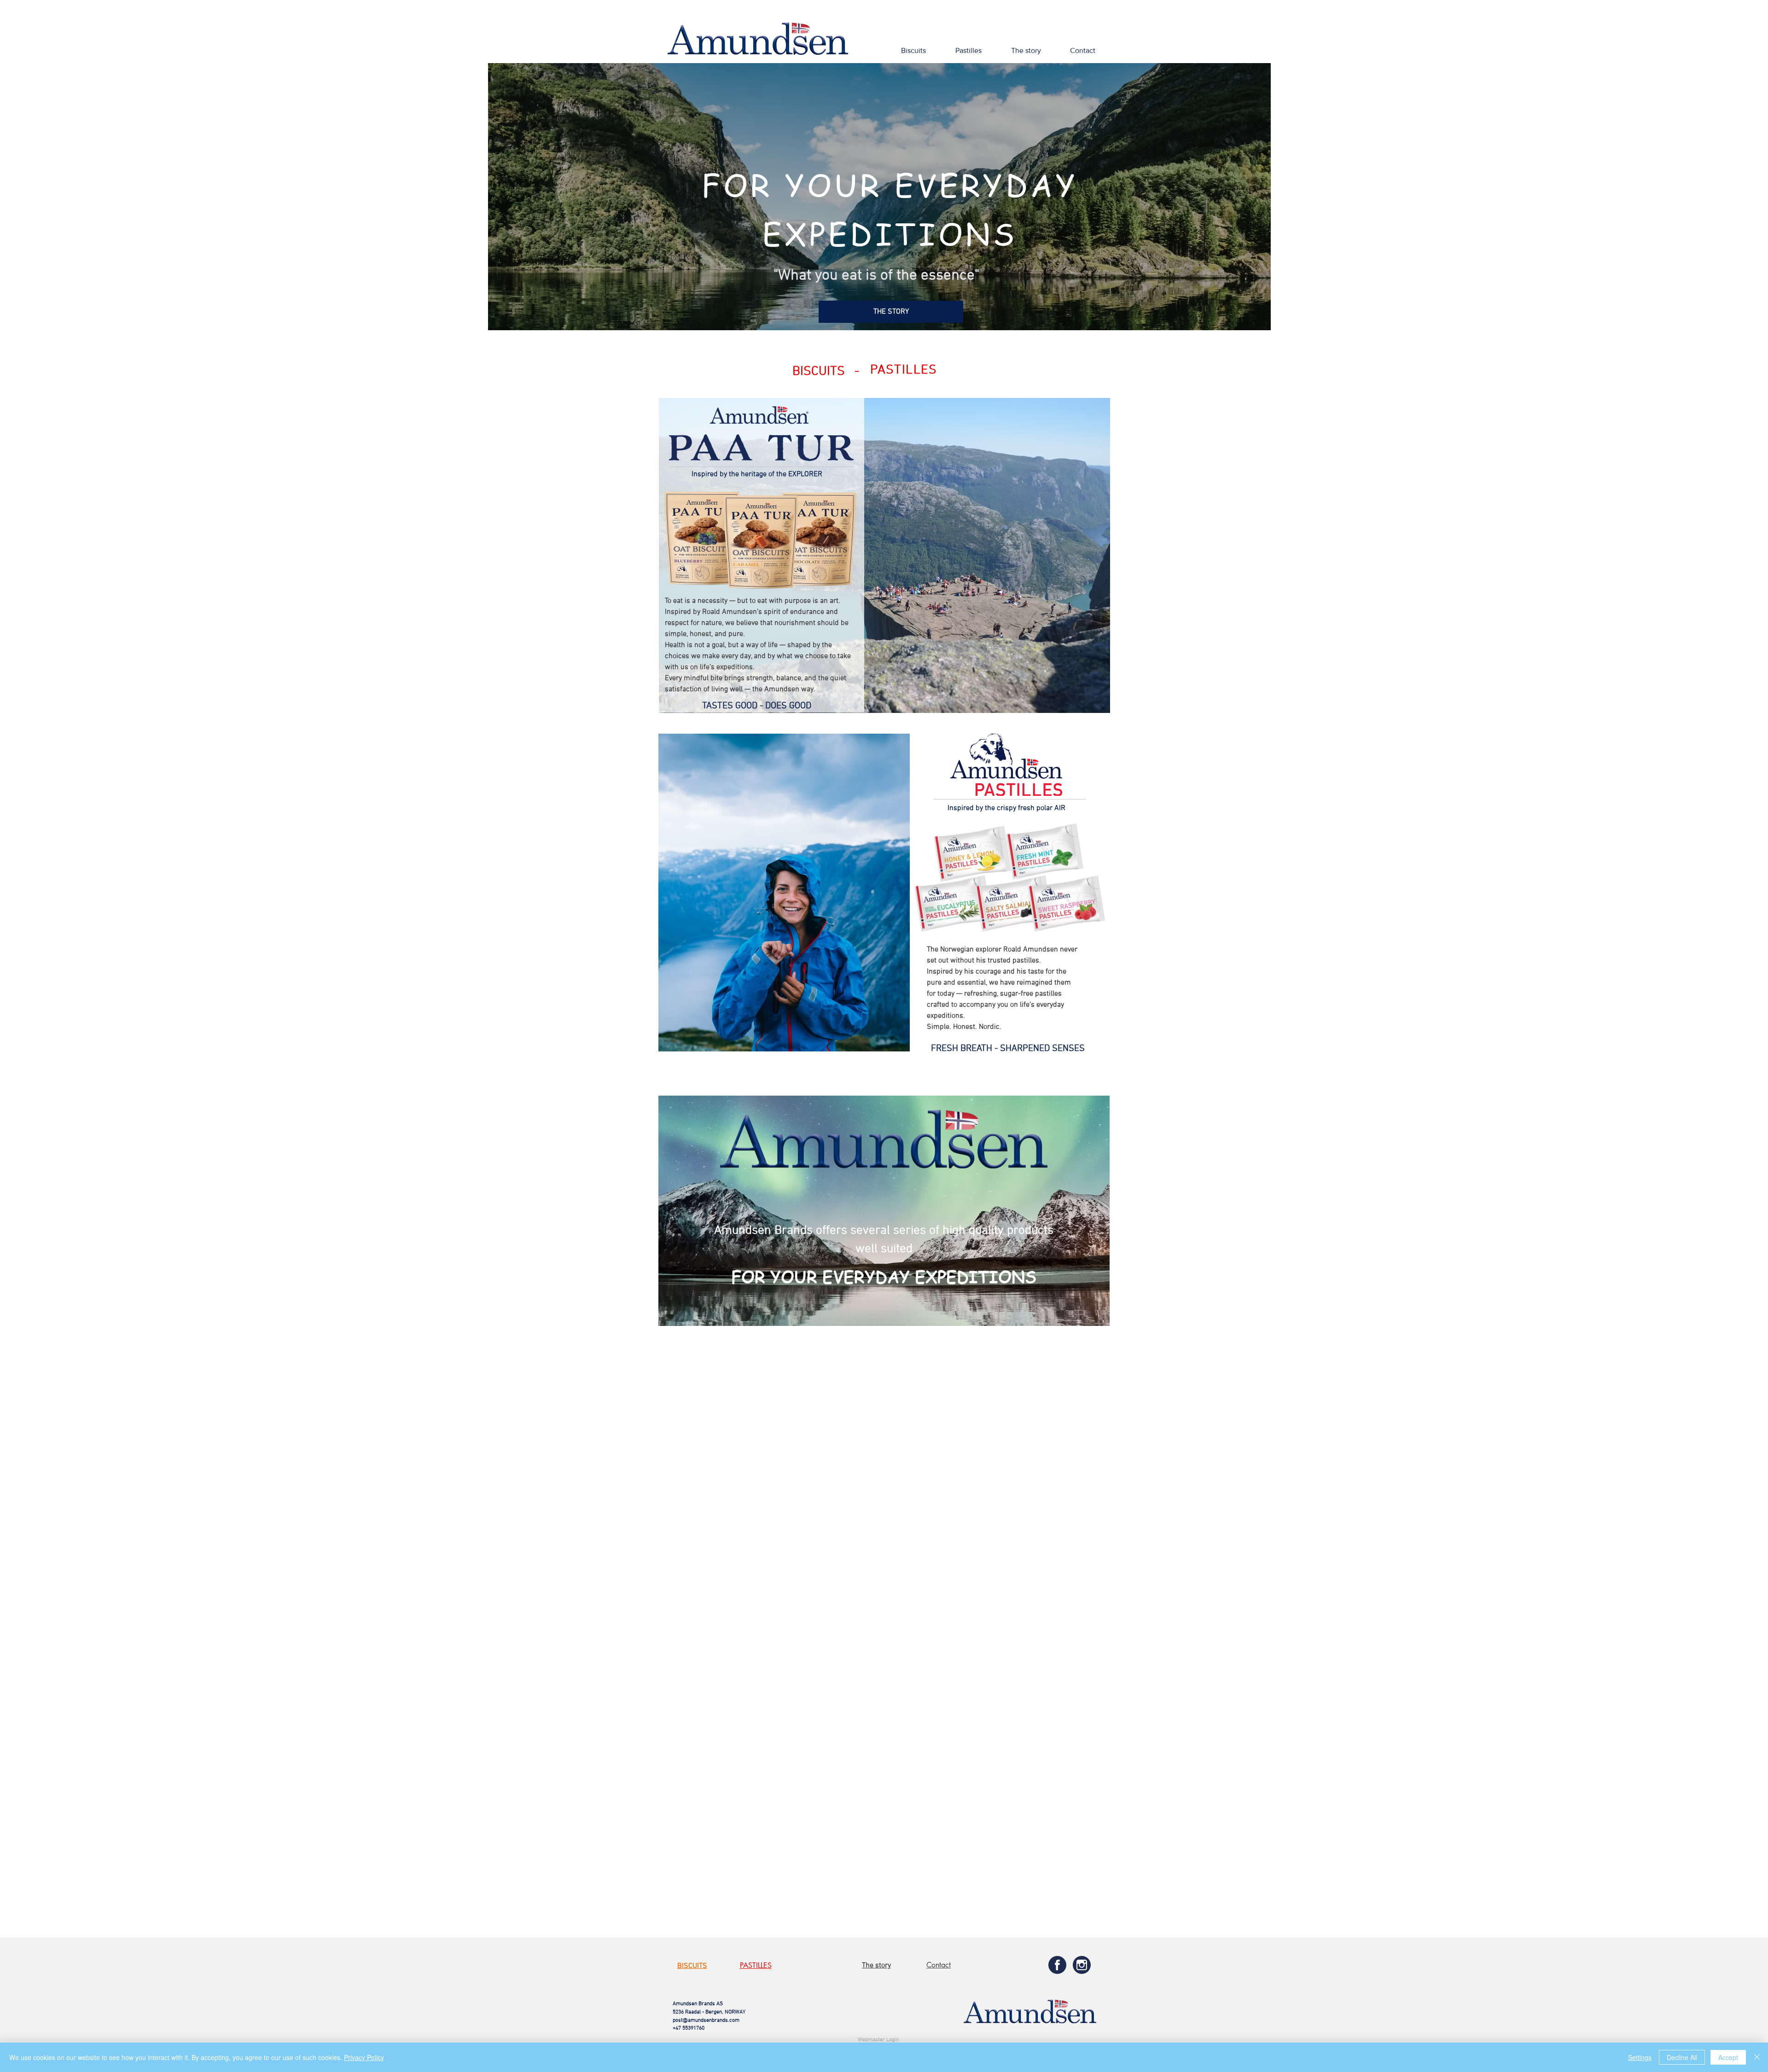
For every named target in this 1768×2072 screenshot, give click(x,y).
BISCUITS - (829, 372)
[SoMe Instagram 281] (1082, 1965)
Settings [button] (1640, 2057)
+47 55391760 (689, 2028)
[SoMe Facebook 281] (1057, 1965)
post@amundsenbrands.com (706, 2020)
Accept (1728, 2057)
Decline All (1682, 2057)
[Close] (1757, 2057)
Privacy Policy (364, 2057)
